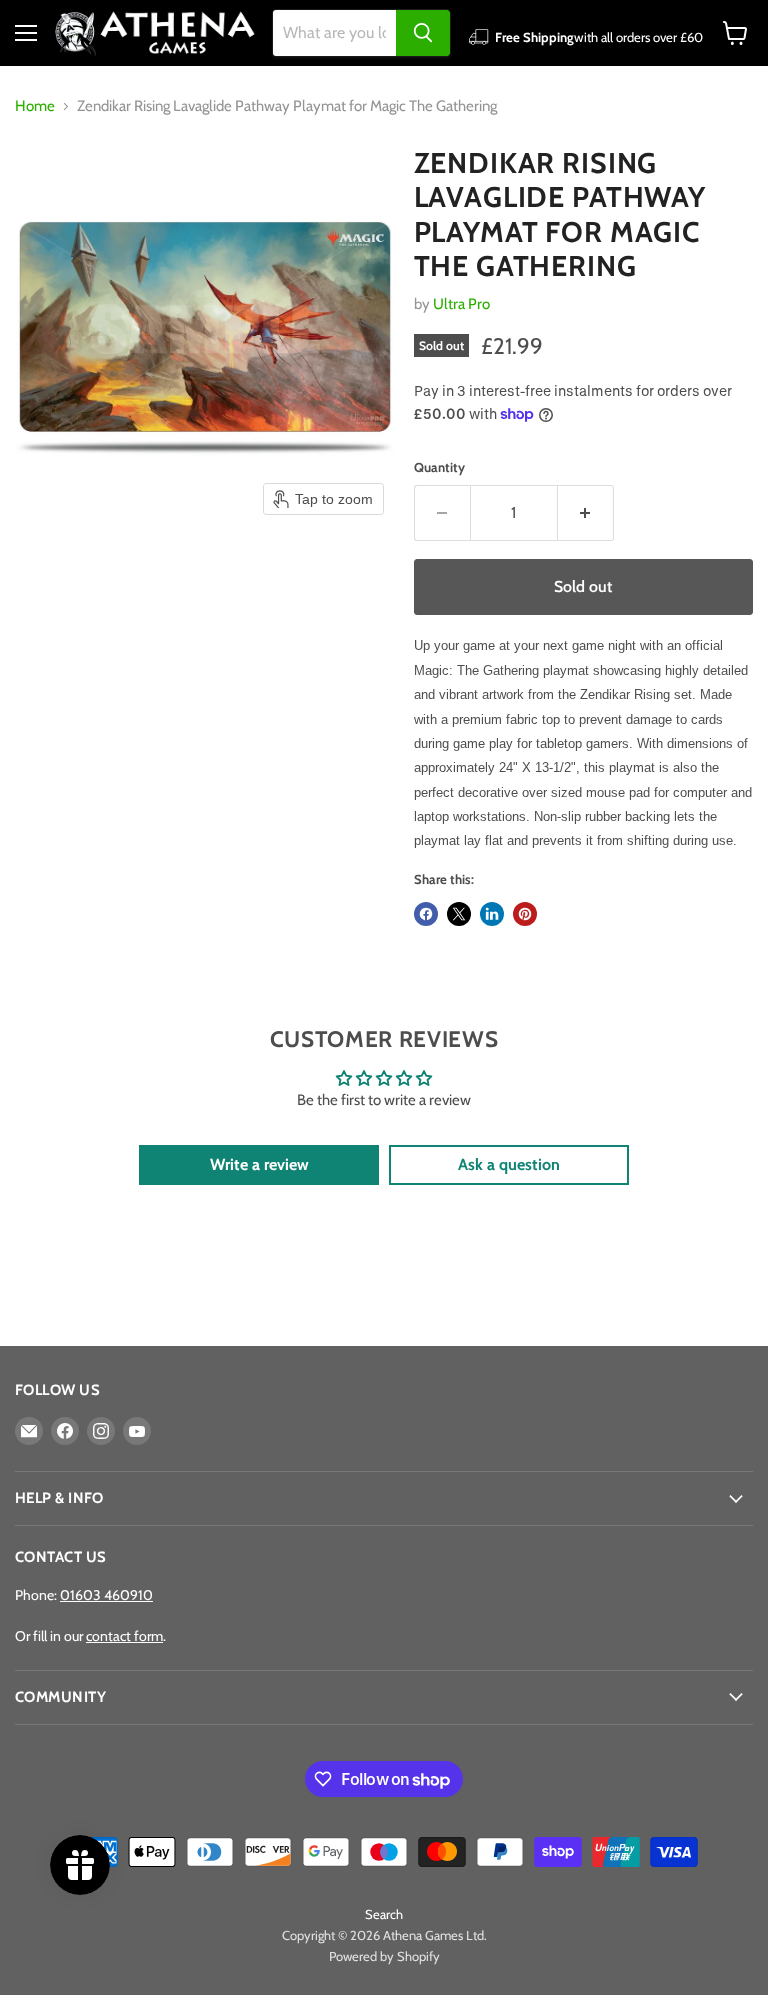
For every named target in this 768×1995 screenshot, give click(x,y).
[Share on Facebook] (426, 914)
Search (384, 1914)
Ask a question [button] (509, 1164)
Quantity (439, 467)
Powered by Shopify (384, 1956)
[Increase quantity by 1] (586, 513)
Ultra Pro (461, 304)
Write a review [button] (259, 1164)
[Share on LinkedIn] (492, 914)
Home (35, 106)
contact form (124, 1636)
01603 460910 (106, 1595)
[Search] (423, 33)
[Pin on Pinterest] (525, 914)
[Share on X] (459, 914)
